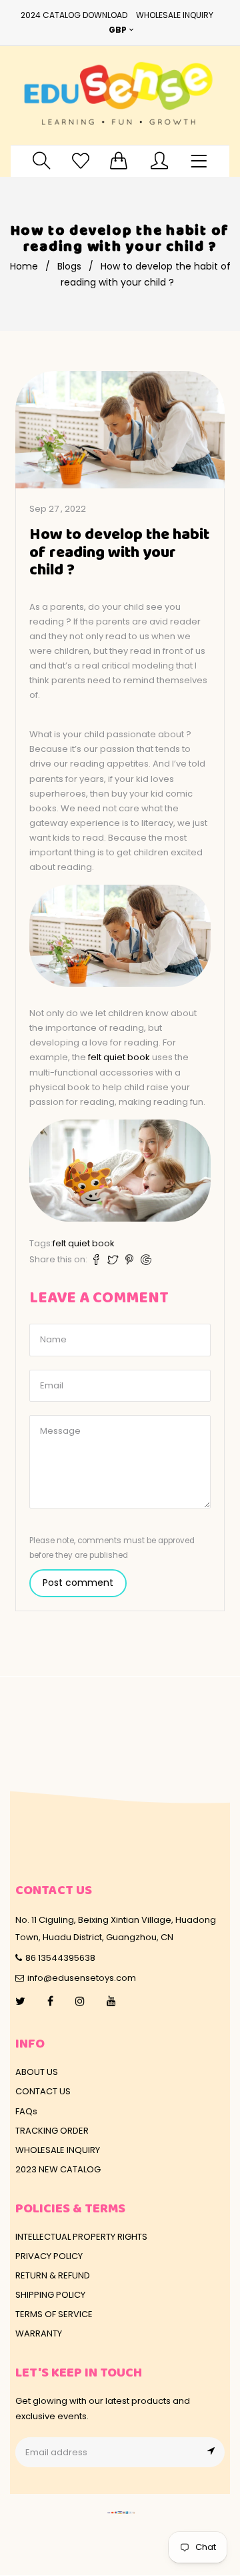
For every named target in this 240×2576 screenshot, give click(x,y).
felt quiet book (119, 1057)
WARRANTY (39, 2333)
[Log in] (159, 160)
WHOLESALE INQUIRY (175, 15)
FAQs (26, 2111)
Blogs (69, 266)
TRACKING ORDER (52, 2131)
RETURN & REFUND (53, 2275)
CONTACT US (43, 2091)
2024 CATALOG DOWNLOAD (74, 15)
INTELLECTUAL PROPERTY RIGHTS (81, 2237)
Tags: (41, 1243)
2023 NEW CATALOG (58, 2169)
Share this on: (58, 1259)
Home (24, 266)
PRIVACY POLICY (49, 2256)
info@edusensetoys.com (82, 1978)
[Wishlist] (81, 160)
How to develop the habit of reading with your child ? (119, 553)
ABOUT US (37, 2072)
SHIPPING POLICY (50, 2295)
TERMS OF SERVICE (54, 2314)
